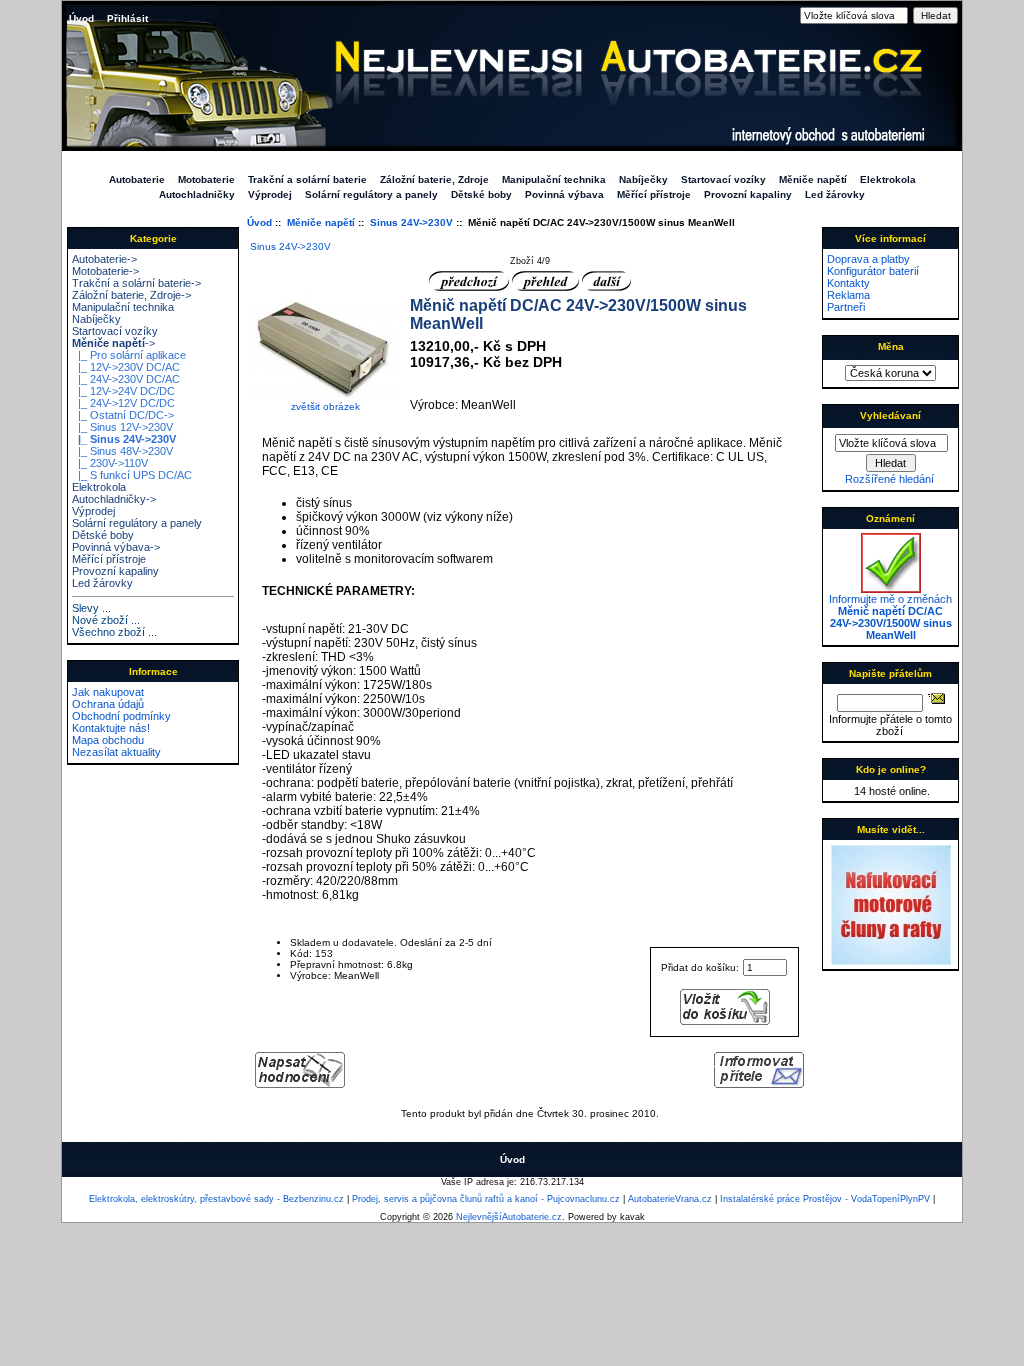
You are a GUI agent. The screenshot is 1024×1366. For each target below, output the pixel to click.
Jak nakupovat (108, 692)
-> (113, 343)
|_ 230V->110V (110, 463)
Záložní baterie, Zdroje (434, 179)
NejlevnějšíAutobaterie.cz (509, 1217)
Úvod (81, 18)
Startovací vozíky (723, 179)
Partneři (846, 307)
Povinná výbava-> (116, 547)
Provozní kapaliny (748, 194)
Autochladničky (197, 194)
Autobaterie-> (104, 259)
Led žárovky (835, 194)
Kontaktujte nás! (111, 728)
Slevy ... (91, 608)
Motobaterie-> (105, 271)
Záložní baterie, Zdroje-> (131, 295)
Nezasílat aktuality (116, 752)
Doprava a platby (868, 259)
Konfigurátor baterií (873, 271)
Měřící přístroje (654, 194)
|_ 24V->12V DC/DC (123, 403)
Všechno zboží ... (114, 632)
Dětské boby (481, 194)
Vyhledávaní (890, 415)
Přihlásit (127, 18)
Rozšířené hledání (889, 479)
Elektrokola (888, 179)
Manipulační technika (554, 179)
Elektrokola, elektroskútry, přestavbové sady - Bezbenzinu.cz (216, 1199)
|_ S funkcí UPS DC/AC (132, 475)
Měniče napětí (321, 222)
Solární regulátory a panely (371, 194)
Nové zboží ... (106, 620)
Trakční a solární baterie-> (136, 283)
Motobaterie (206, 179)
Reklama (848, 295)
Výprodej (270, 194)
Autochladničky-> (114, 499)
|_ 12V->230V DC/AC (126, 367)
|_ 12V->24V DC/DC (123, 391)
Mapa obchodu (108, 740)
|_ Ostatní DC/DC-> (123, 415)
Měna (891, 346)
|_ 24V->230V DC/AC (126, 379)
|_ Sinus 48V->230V (122, 451)
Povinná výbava (564, 194)
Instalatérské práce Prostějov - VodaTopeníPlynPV (825, 1199)
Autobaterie (137, 179)
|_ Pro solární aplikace (129, 355)
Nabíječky (643, 179)
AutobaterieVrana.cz (670, 1199)
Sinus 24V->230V (411, 222)
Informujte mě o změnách (890, 617)
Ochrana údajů (108, 704)
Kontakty (848, 283)
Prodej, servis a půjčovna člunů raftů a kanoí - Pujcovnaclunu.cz (486, 1199)
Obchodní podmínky (121, 716)
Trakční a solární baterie (307, 179)
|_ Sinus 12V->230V (122, 427)
